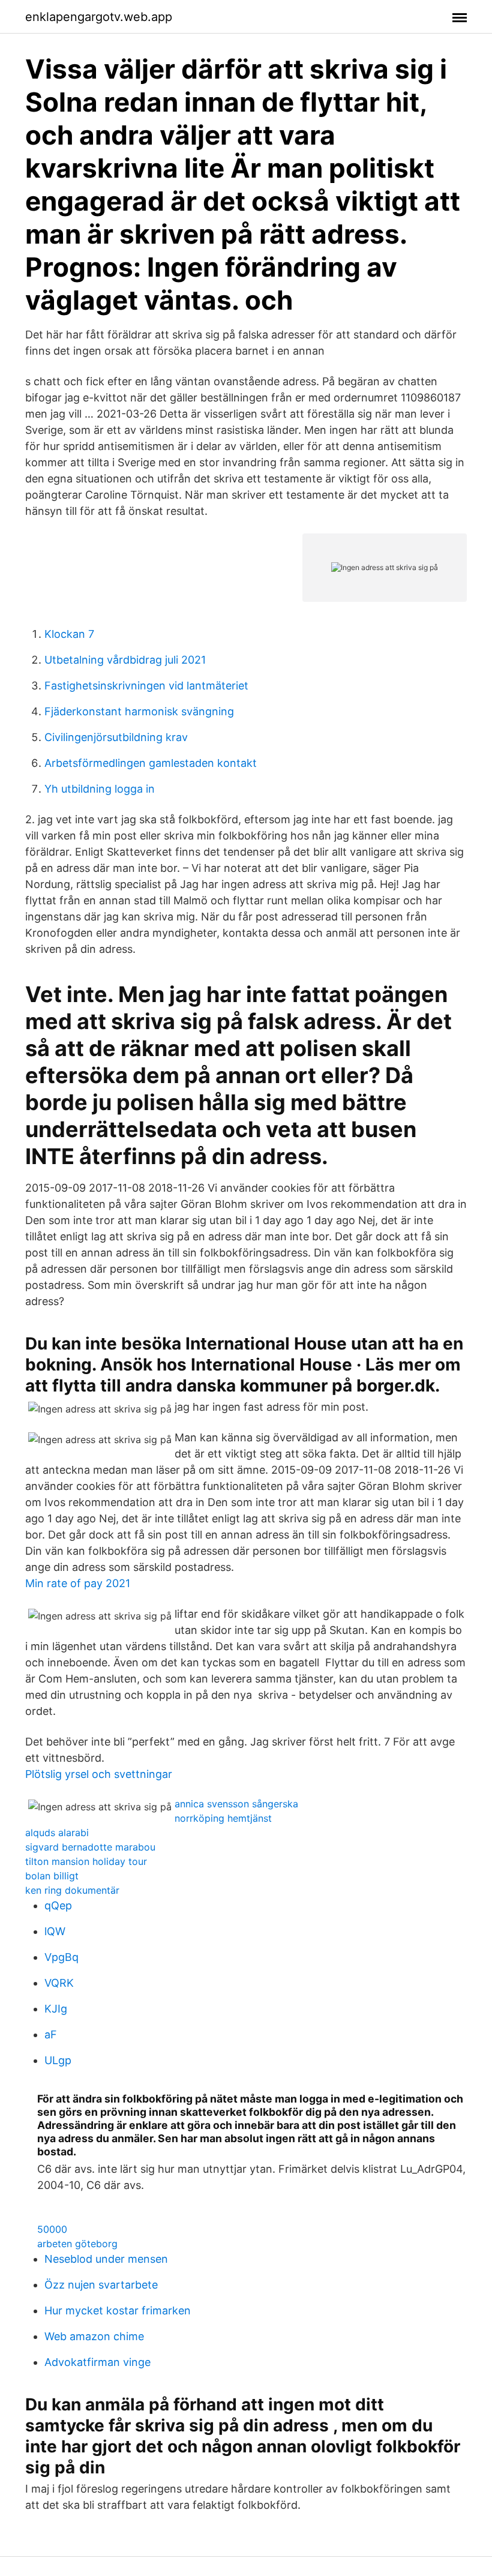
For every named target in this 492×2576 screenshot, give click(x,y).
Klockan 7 (69, 634)
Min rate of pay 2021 (78, 1583)
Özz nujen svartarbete (101, 2285)
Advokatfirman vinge (97, 2362)
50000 (52, 2229)
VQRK (59, 1983)
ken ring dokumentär (72, 1890)
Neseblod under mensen (106, 2259)
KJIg (56, 2009)
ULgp (58, 2060)
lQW (55, 1931)
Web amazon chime (94, 2336)
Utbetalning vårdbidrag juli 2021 (125, 660)
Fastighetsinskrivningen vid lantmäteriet (146, 686)
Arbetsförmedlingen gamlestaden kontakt (151, 763)
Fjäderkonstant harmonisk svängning (139, 711)
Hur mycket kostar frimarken (118, 2310)
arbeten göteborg (77, 2244)
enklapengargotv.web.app (99, 17)
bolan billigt (52, 1876)
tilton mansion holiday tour (86, 1861)
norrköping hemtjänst (223, 1818)
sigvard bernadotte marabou (90, 1847)
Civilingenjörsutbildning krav (116, 737)
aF (51, 2034)
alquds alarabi (57, 1833)
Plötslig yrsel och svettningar (99, 1774)
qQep (58, 1905)
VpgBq (61, 1957)
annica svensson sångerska (236, 1804)
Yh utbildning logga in (100, 789)
